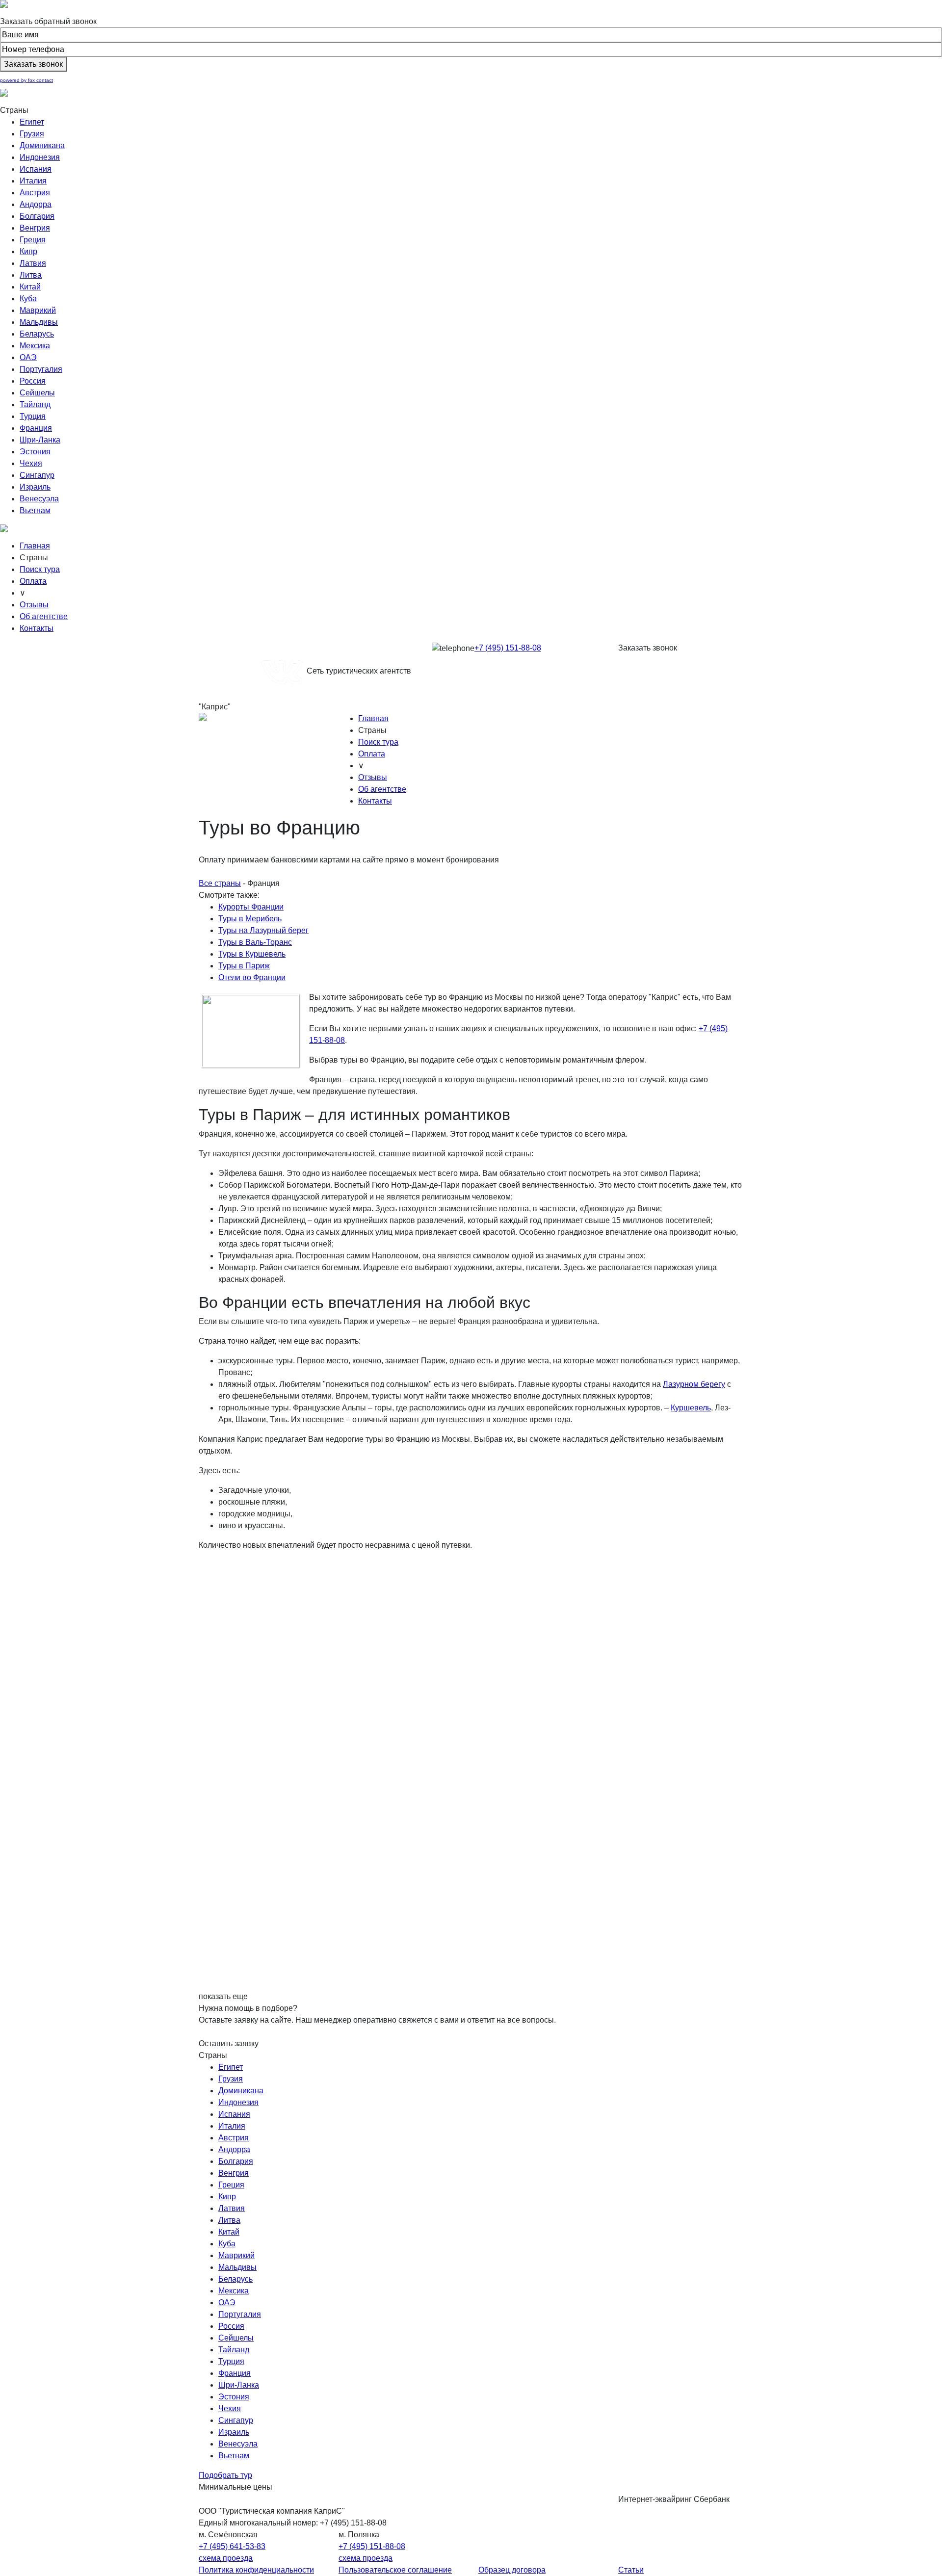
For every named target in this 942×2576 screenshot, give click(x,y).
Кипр (28, 251)
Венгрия (35, 228)
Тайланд (35, 404)
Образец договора (512, 2570)
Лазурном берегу (694, 1384)
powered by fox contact (26, 80)
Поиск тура (40, 569)
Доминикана (42, 145)
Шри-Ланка (40, 440)
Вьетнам (35, 510)
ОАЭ (28, 357)
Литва (31, 275)
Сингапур (37, 475)
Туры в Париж (244, 966)
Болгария (37, 216)
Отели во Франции (252, 977)
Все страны (220, 883)
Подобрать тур (225, 2475)
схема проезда (226, 2558)
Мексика (35, 346)
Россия (33, 381)
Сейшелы (37, 393)
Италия (33, 181)
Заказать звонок (648, 648)
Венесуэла (39, 499)
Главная (35, 546)
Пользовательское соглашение (395, 2570)
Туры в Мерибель (250, 919)
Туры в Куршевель (252, 954)
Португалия (41, 369)
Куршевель (691, 1408)
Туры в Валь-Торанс (255, 942)
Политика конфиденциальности (256, 2570)
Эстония (35, 452)
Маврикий (38, 310)
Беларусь (37, 334)
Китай (30, 287)
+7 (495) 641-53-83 (232, 2546)
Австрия (35, 193)
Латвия (33, 263)
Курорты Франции (251, 907)
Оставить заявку (229, 2043)
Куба (28, 299)
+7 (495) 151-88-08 (508, 648)
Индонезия (40, 157)
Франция (36, 428)
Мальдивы (39, 322)
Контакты (37, 628)
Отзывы (34, 605)
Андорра (36, 204)
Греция (33, 240)
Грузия (32, 134)
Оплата (33, 581)
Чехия (31, 463)
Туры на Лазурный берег (263, 930)
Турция (33, 416)
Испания (36, 169)
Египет (32, 122)
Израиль (35, 487)
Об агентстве (44, 616)
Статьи (631, 2570)
